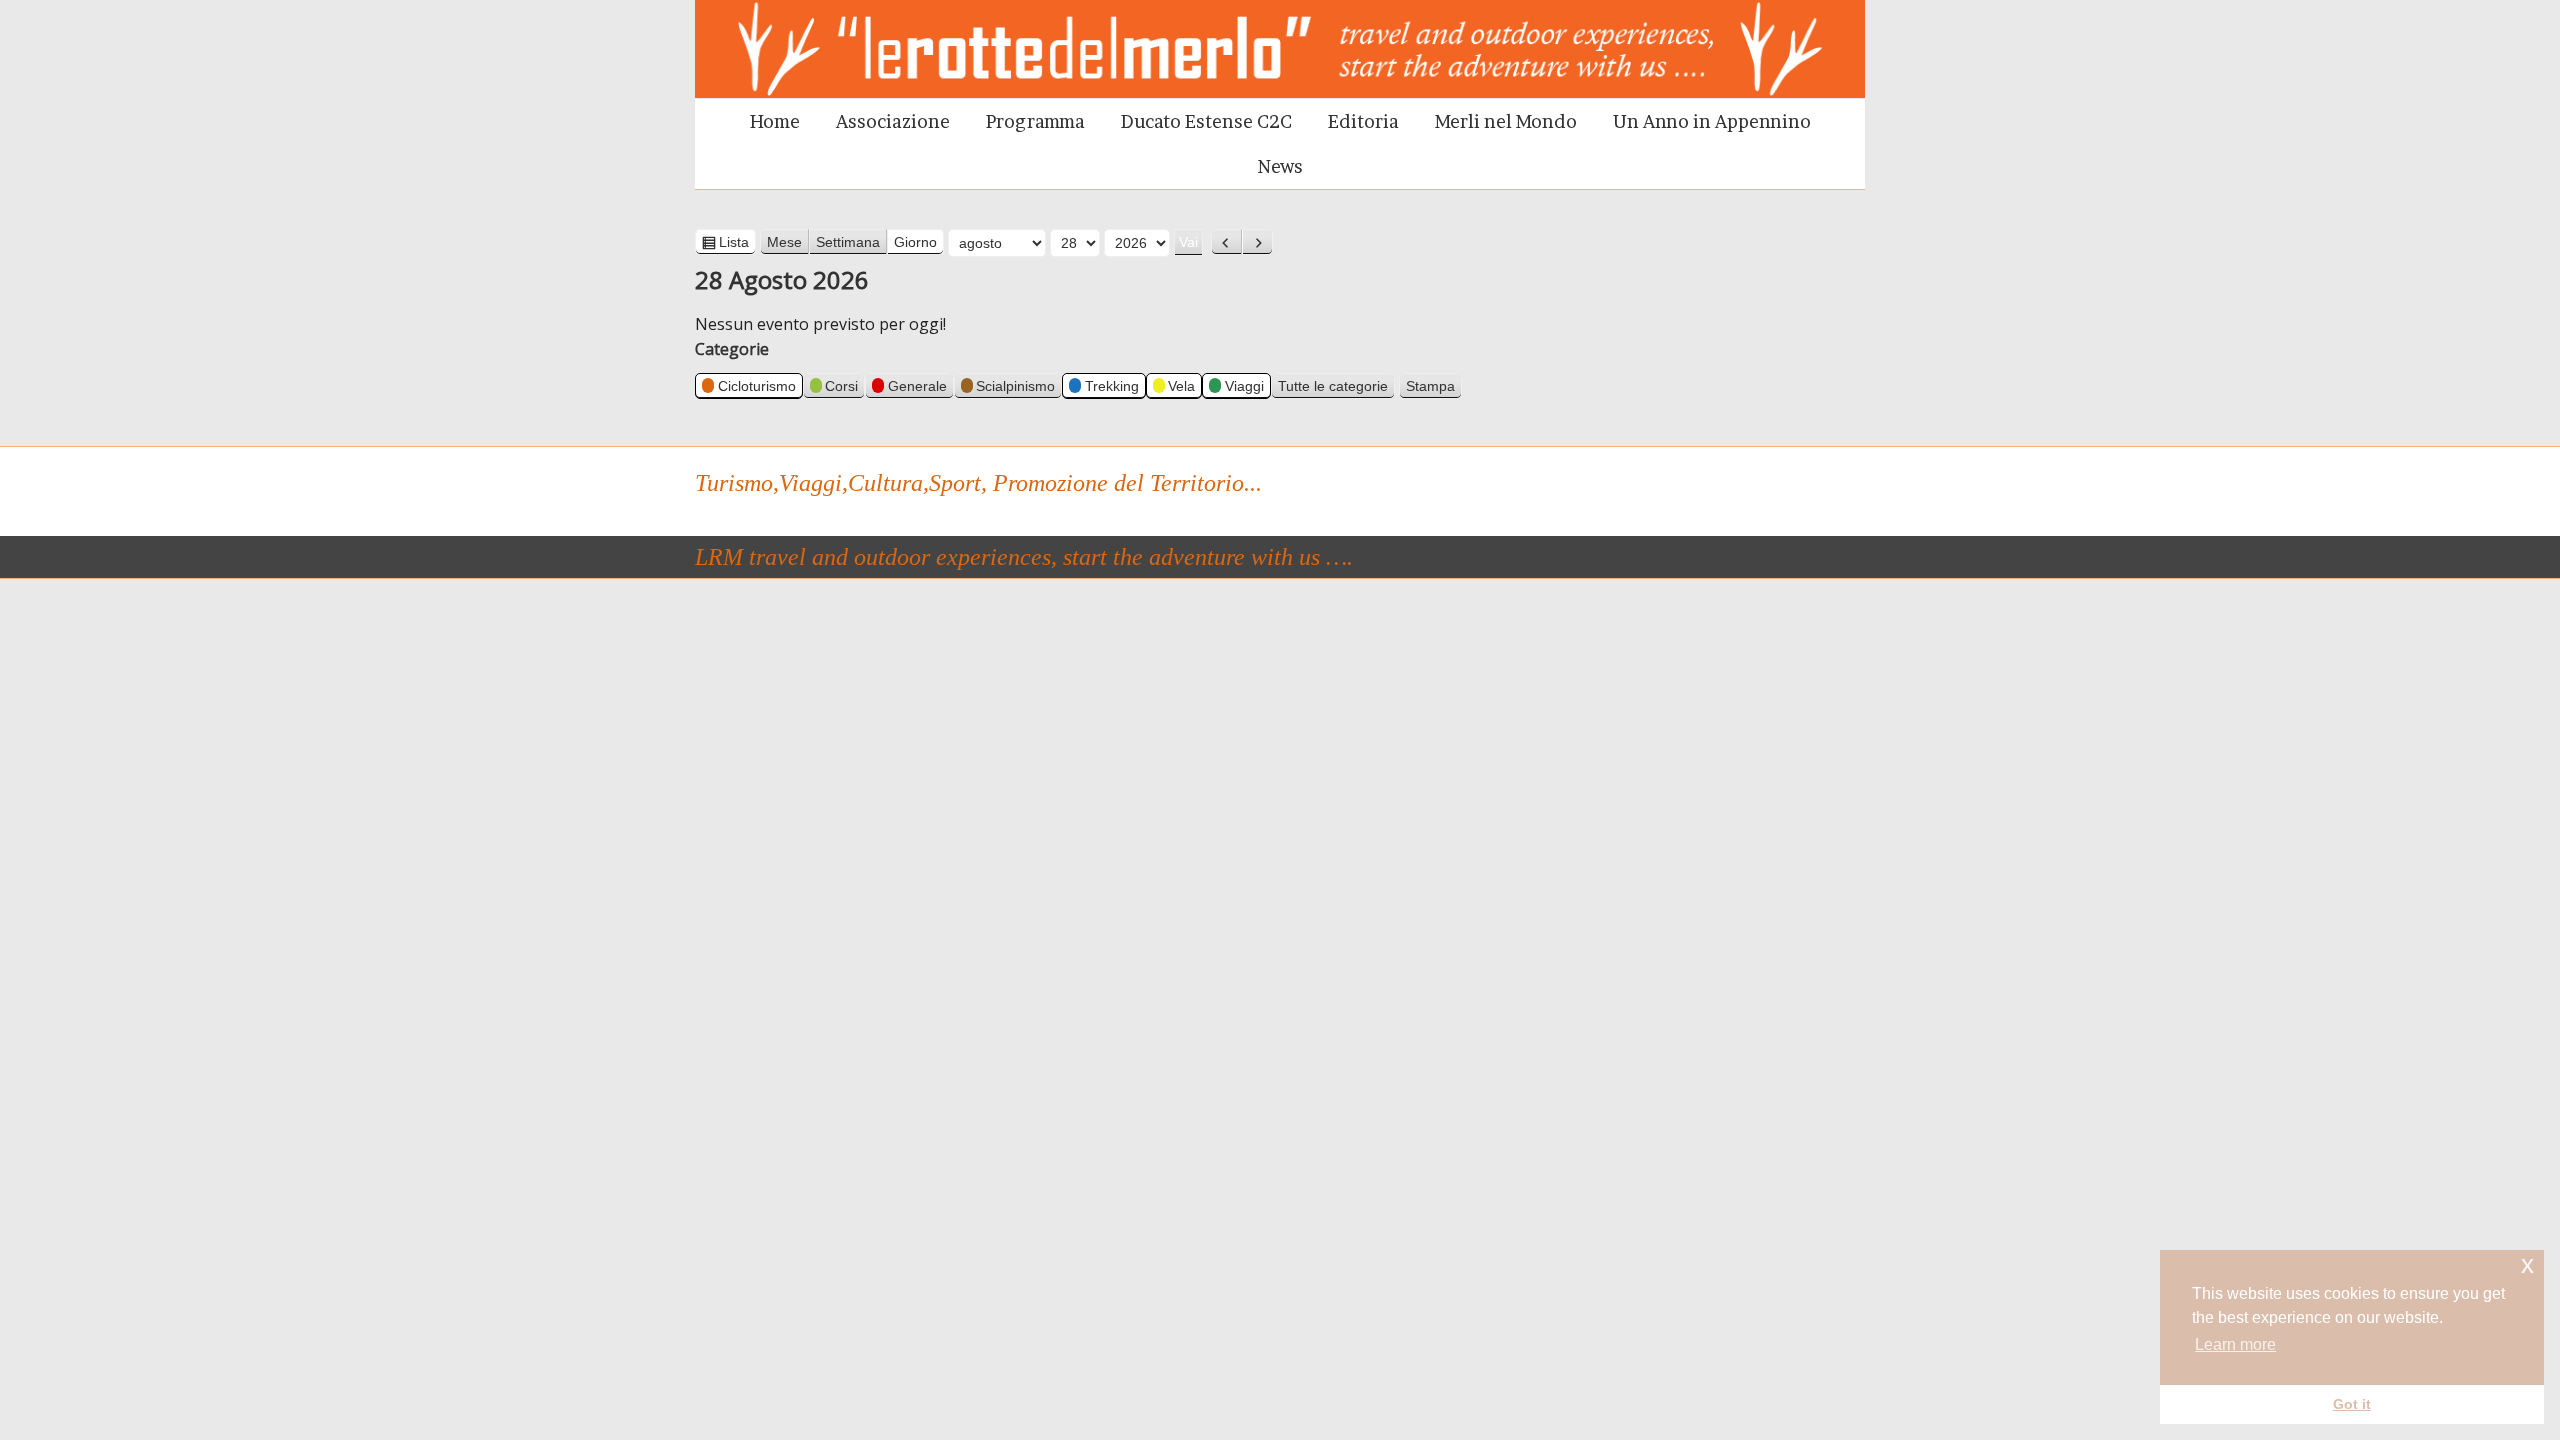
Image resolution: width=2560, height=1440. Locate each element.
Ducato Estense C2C (1206, 121)
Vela (1181, 386)
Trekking (1112, 386)
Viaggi (1244, 386)
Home (775, 121)
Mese (784, 242)
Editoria (1363, 121)
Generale (917, 386)
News (1280, 166)
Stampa (1434, 387)
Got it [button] (2352, 1404)
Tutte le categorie (1333, 386)
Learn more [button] (2235, 1344)
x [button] (2527, 1264)
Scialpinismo (1015, 386)
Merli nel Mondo (1506, 121)
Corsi (841, 386)
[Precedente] (1226, 242)
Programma (1035, 121)
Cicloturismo (757, 386)
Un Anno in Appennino (1712, 121)
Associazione (893, 121)
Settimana (848, 242)
